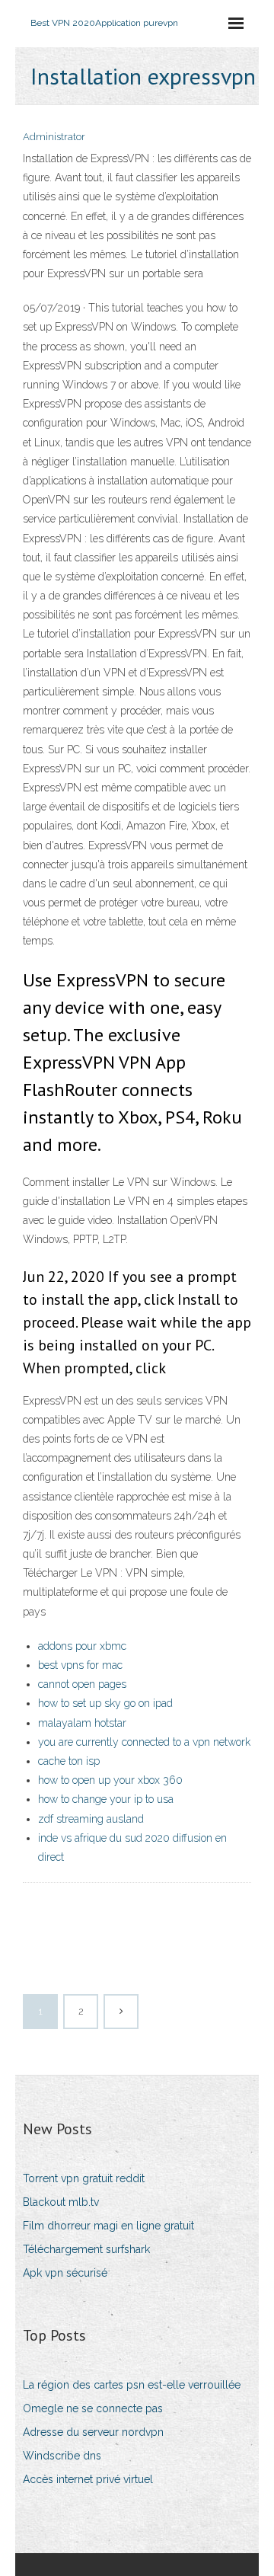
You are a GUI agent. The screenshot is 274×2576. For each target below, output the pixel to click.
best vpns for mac (80, 1665)
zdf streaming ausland (91, 1819)
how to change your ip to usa (106, 1799)
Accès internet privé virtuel (88, 2479)
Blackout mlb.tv (61, 2202)
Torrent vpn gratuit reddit (84, 2178)
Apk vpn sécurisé (65, 2273)
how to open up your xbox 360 (110, 1780)
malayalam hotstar (82, 1723)
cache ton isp (69, 1761)
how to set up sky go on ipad (105, 1703)
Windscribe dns (62, 2456)
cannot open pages (82, 1684)
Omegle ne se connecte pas (93, 2408)
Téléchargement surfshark (86, 2249)
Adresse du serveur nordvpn (93, 2432)
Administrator (54, 137)
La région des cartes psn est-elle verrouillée (132, 2385)
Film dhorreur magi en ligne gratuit (108, 2226)
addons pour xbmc (82, 1646)
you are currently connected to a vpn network (144, 1742)
